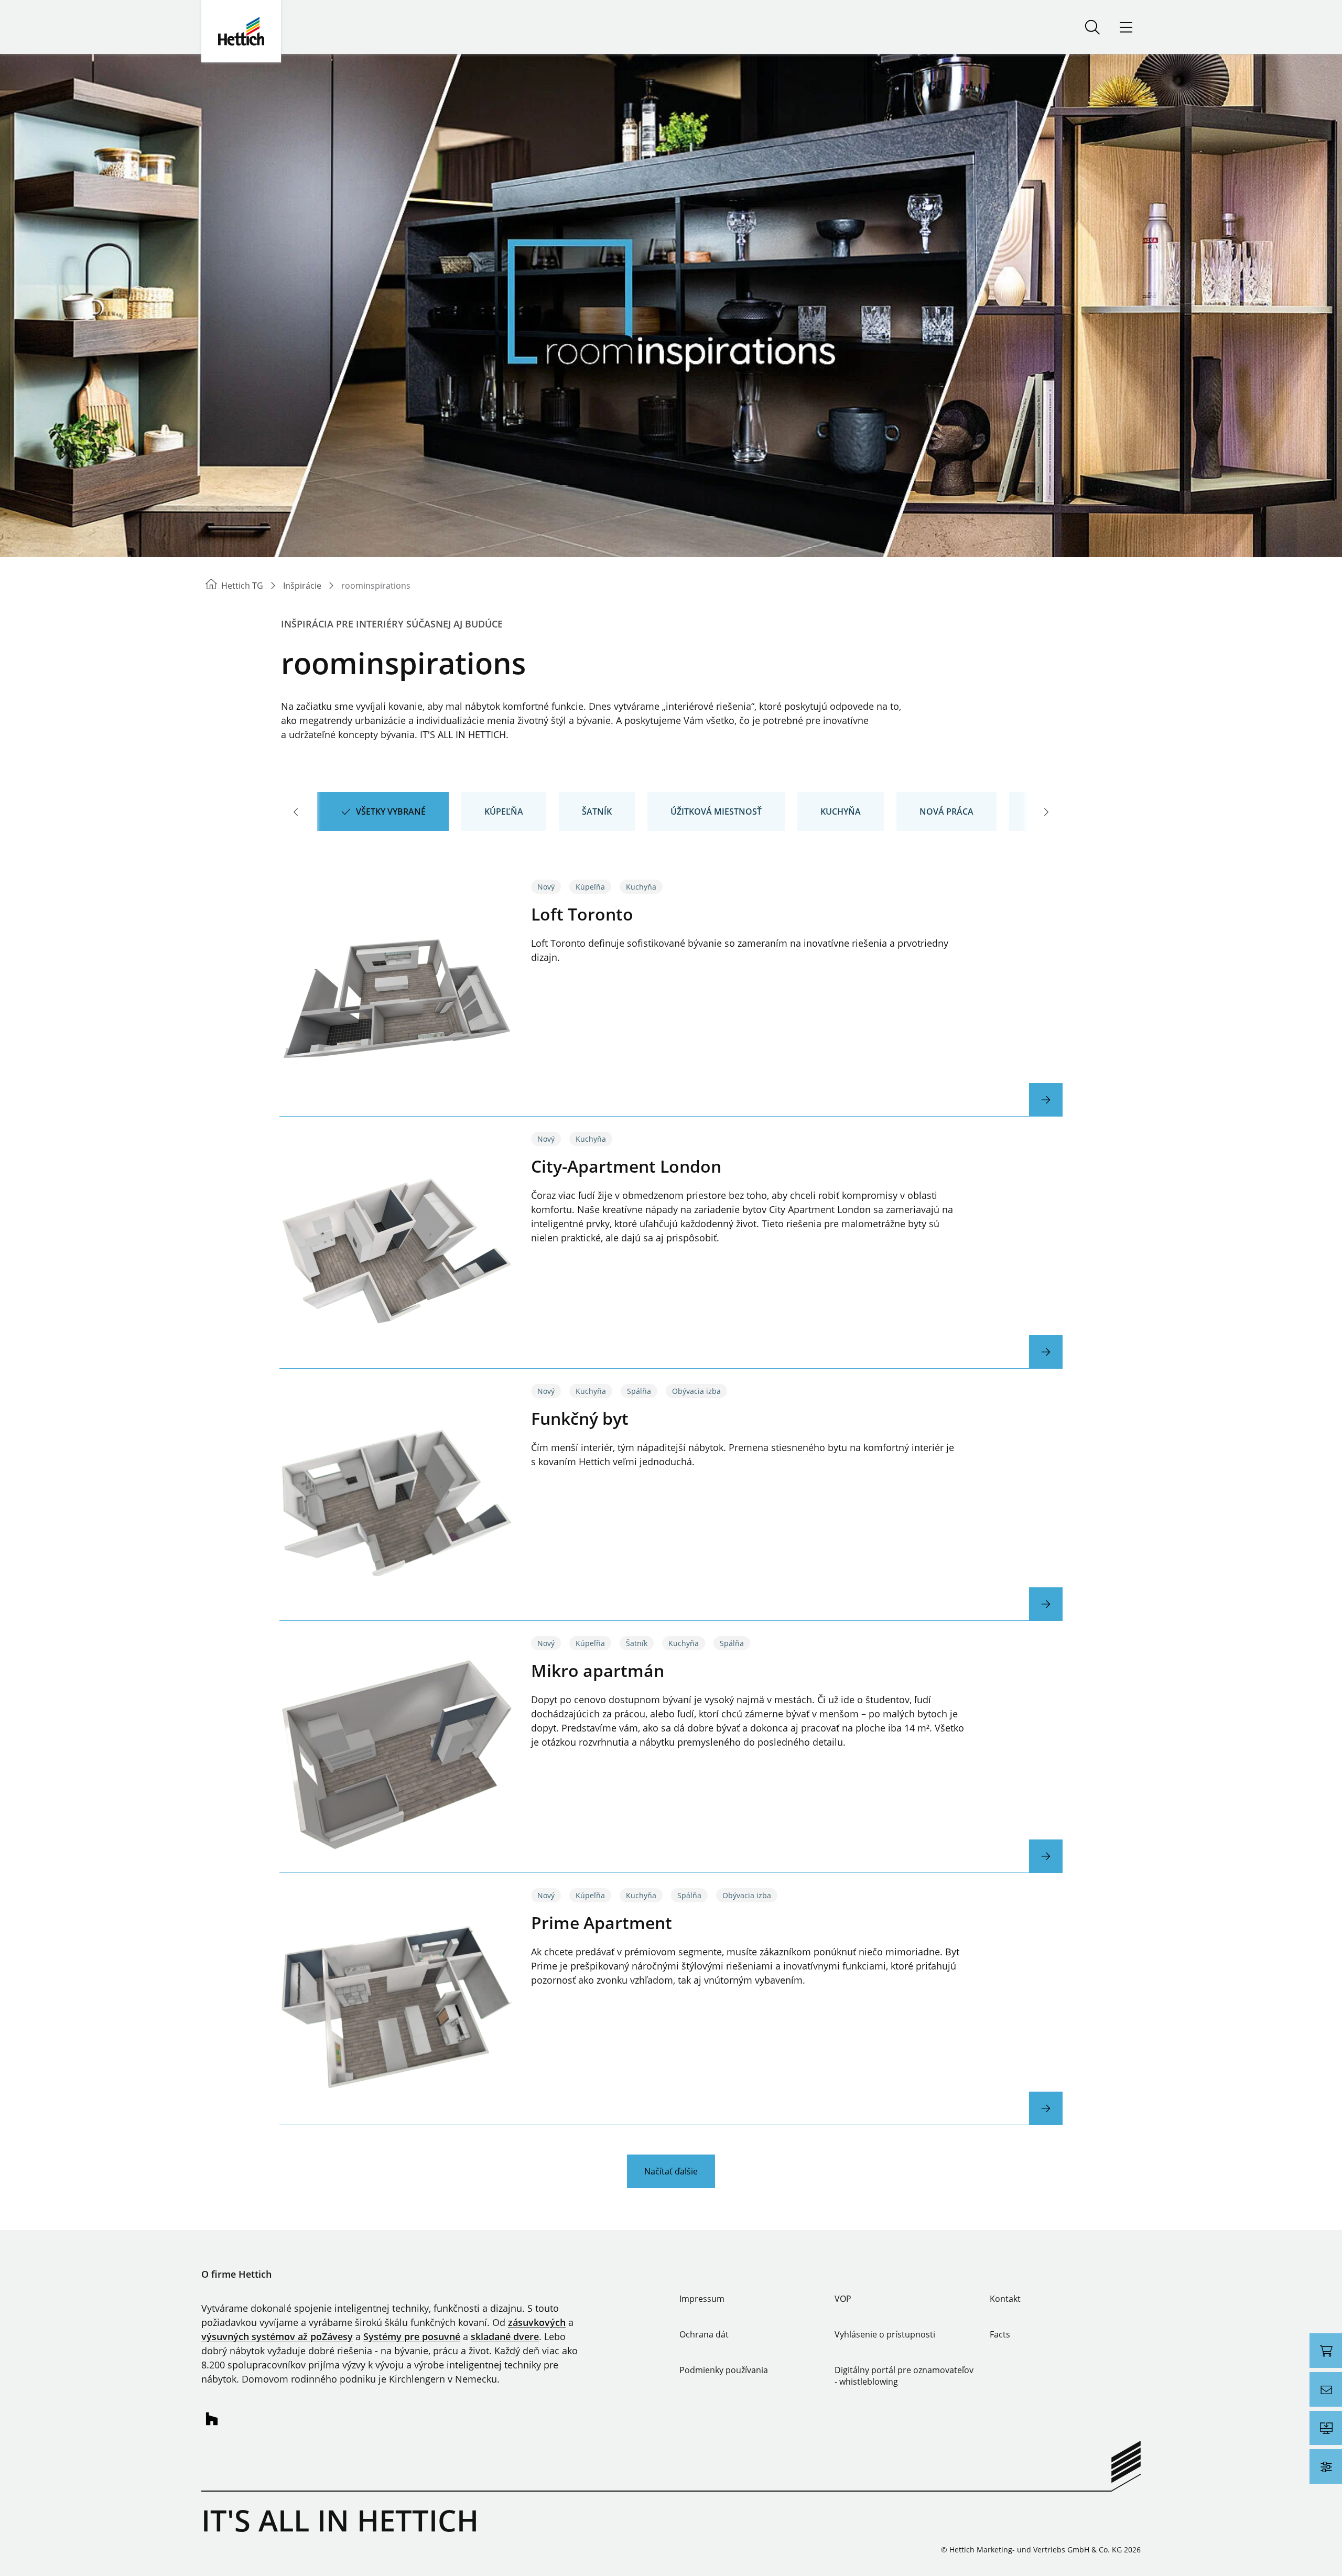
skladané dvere (505, 2336)
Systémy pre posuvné (412, 2336)
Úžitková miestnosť (716, 811)
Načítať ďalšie (671, 2171)
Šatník (597, 811)
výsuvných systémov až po (262, 2336)
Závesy (337, 2336)
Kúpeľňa (504, 811)
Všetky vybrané (391, 811)
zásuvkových (537, 2322)
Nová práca (946, 811)
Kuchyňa (841, 811)
